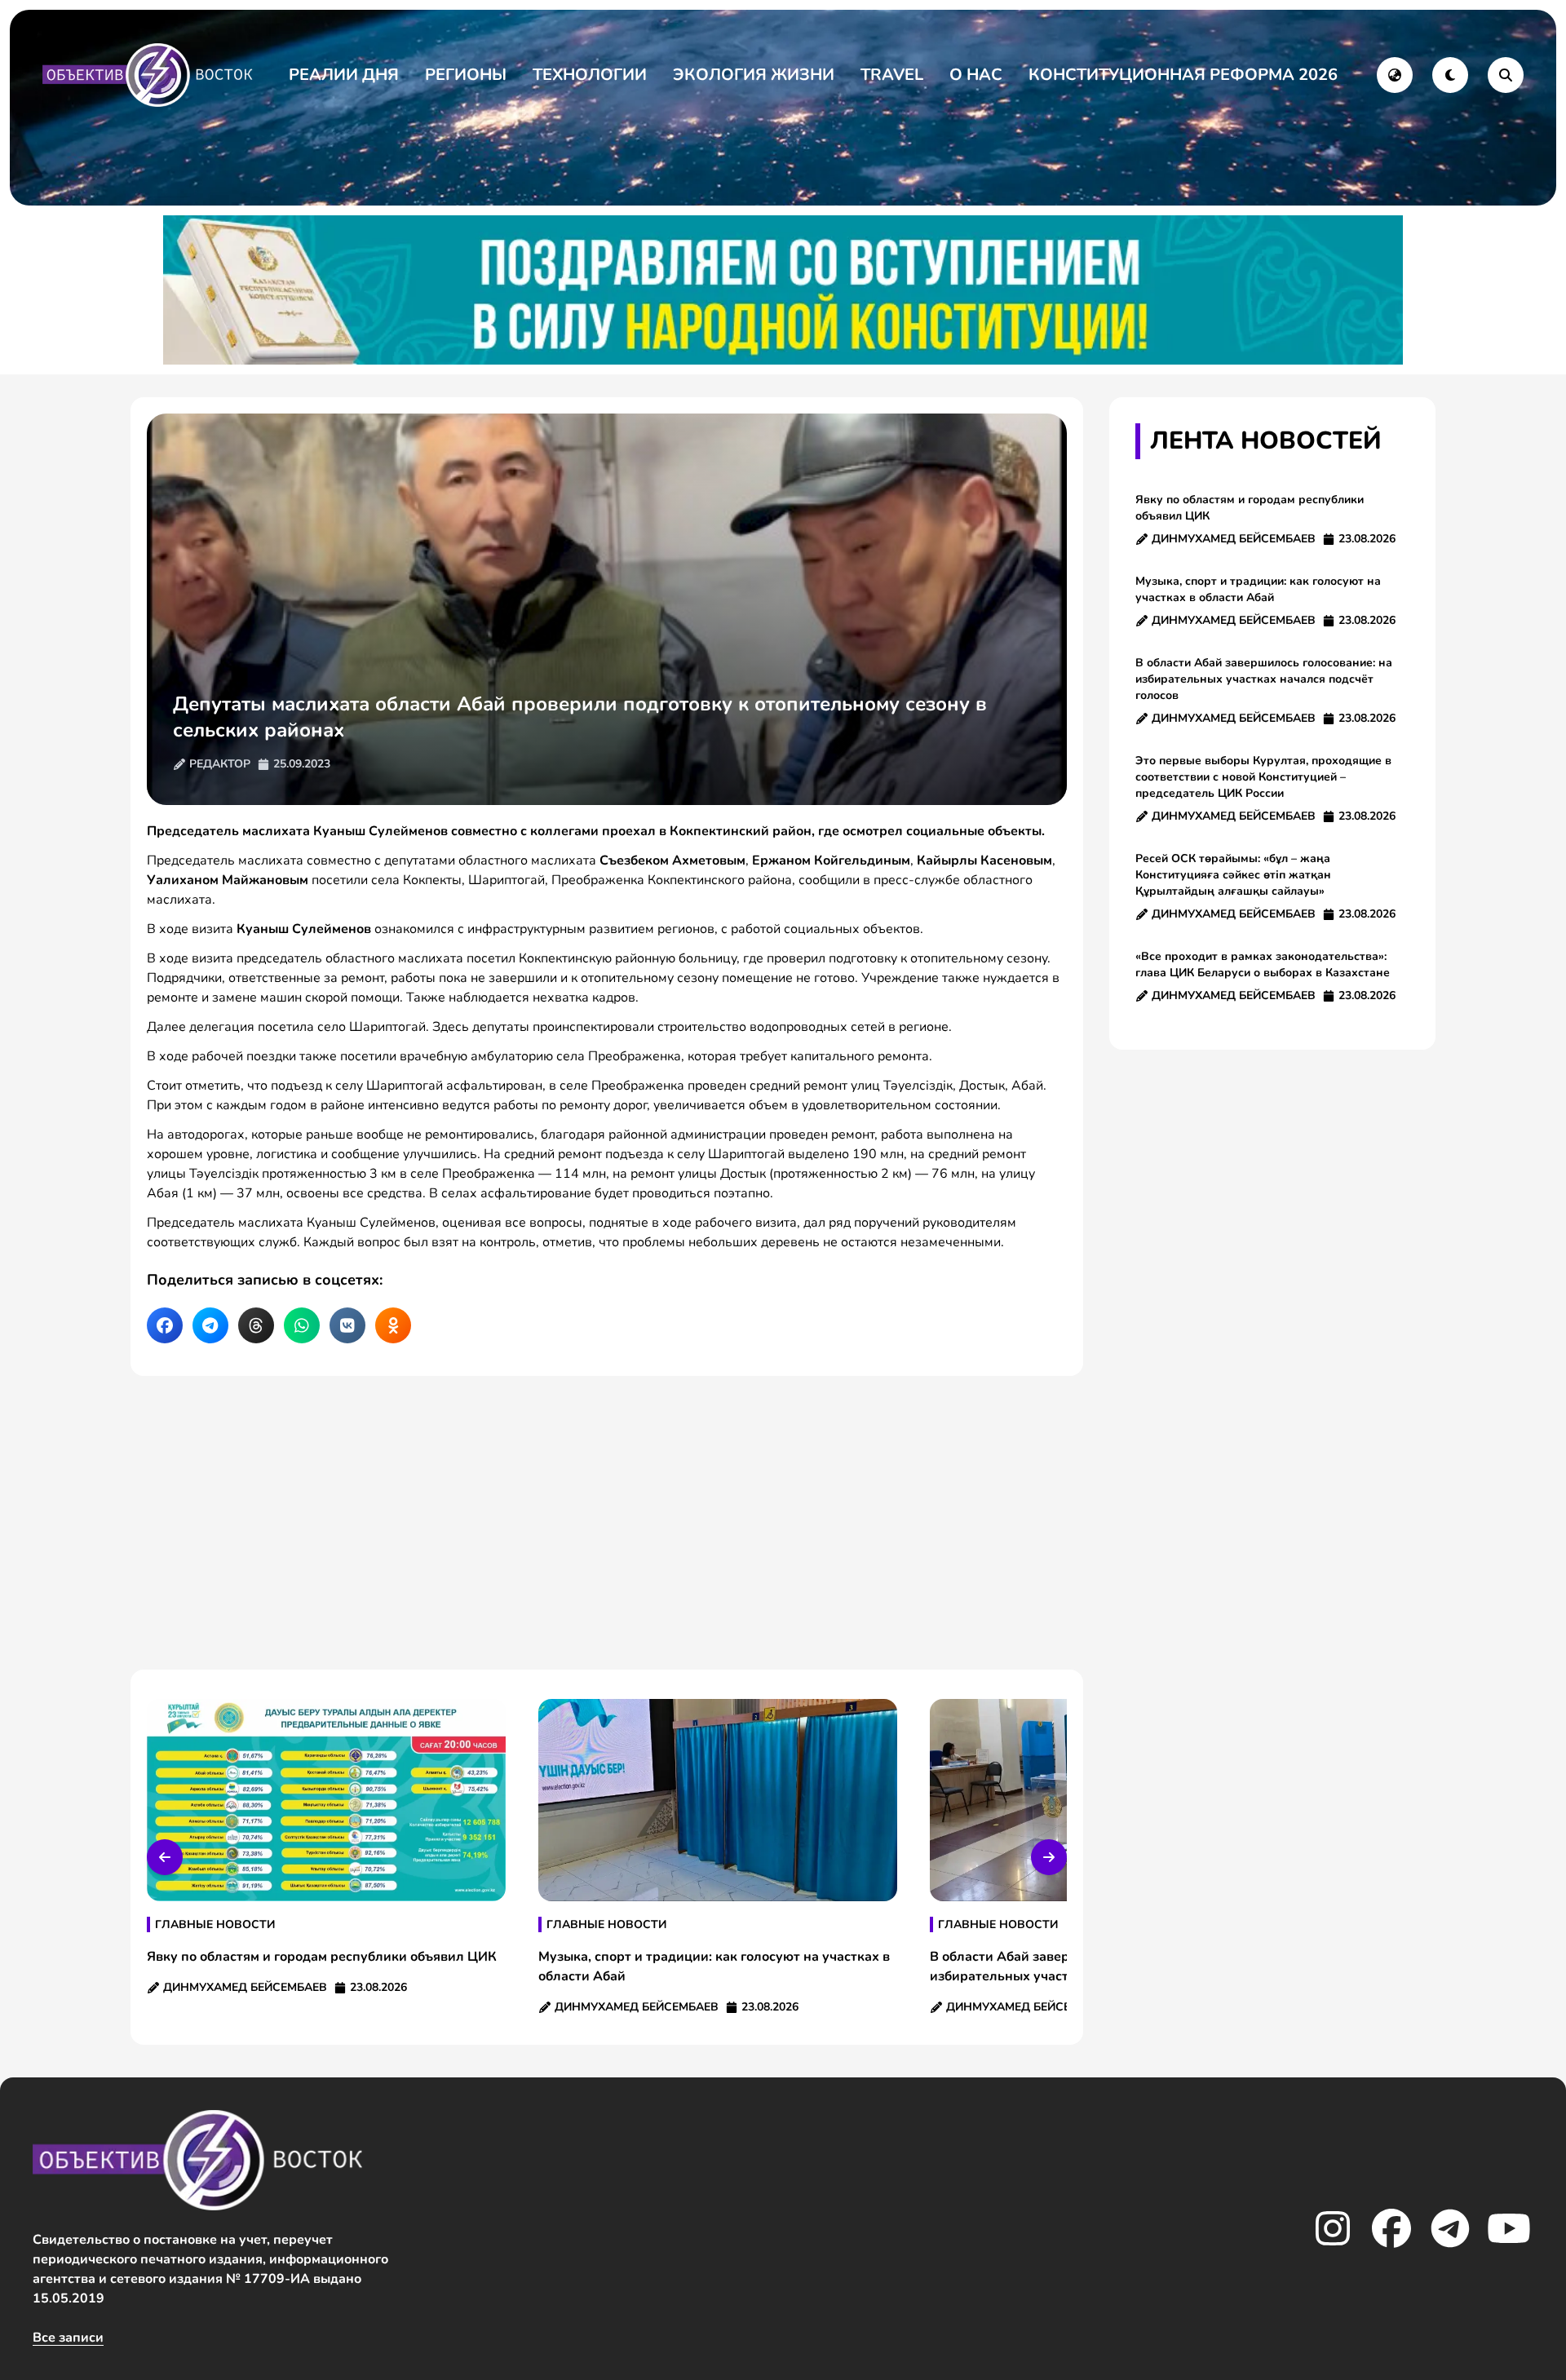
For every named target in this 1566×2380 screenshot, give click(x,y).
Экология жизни (754, 75)
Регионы (466, 75)
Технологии (590, 75)
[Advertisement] (607, 1523)
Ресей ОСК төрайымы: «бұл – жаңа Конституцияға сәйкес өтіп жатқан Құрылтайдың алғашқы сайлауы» (1233, 875)
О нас (976, 75)
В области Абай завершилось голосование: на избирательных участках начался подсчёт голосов (1264, 679)
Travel (892, 75)
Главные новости (215, 1924)
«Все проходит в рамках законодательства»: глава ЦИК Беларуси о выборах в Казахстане (1263, 964)
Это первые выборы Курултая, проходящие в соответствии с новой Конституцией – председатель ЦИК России (1263, 777)
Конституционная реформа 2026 (1183, 75)
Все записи (68, 2338)
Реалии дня (344, 75)
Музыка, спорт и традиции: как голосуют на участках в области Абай (1258, 589)
